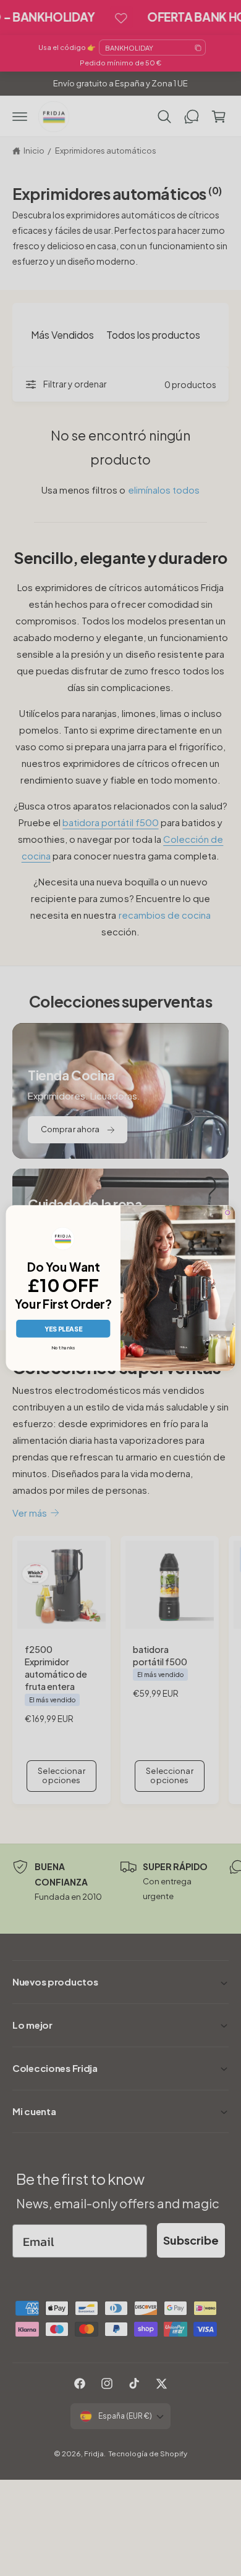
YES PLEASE (63, 1329)
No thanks (63, 1348)
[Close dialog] (228, 1213)
